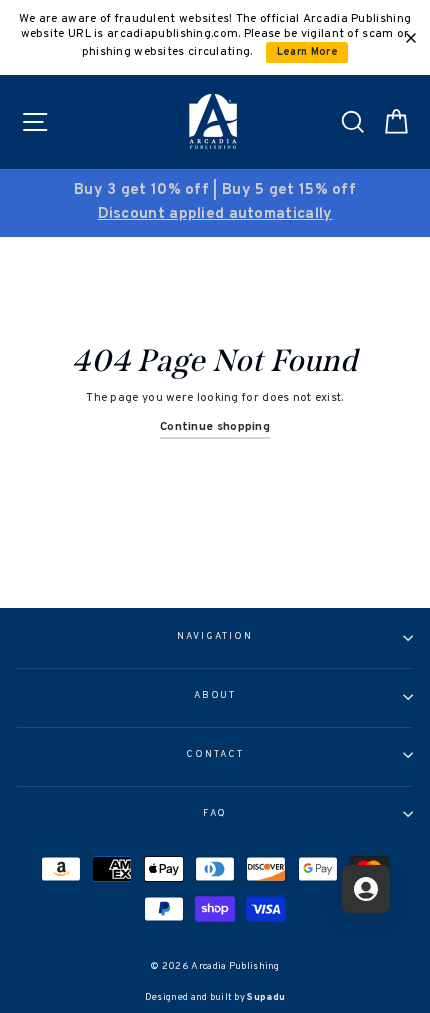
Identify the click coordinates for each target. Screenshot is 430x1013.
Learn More (307, 52)
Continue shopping (215, 427)
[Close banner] (411, 38)
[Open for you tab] (366, 889)
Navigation (214, 637)
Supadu (266, 997)
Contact (214, 755)
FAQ (215, 814)
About (215, 696)
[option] (215, 203)
